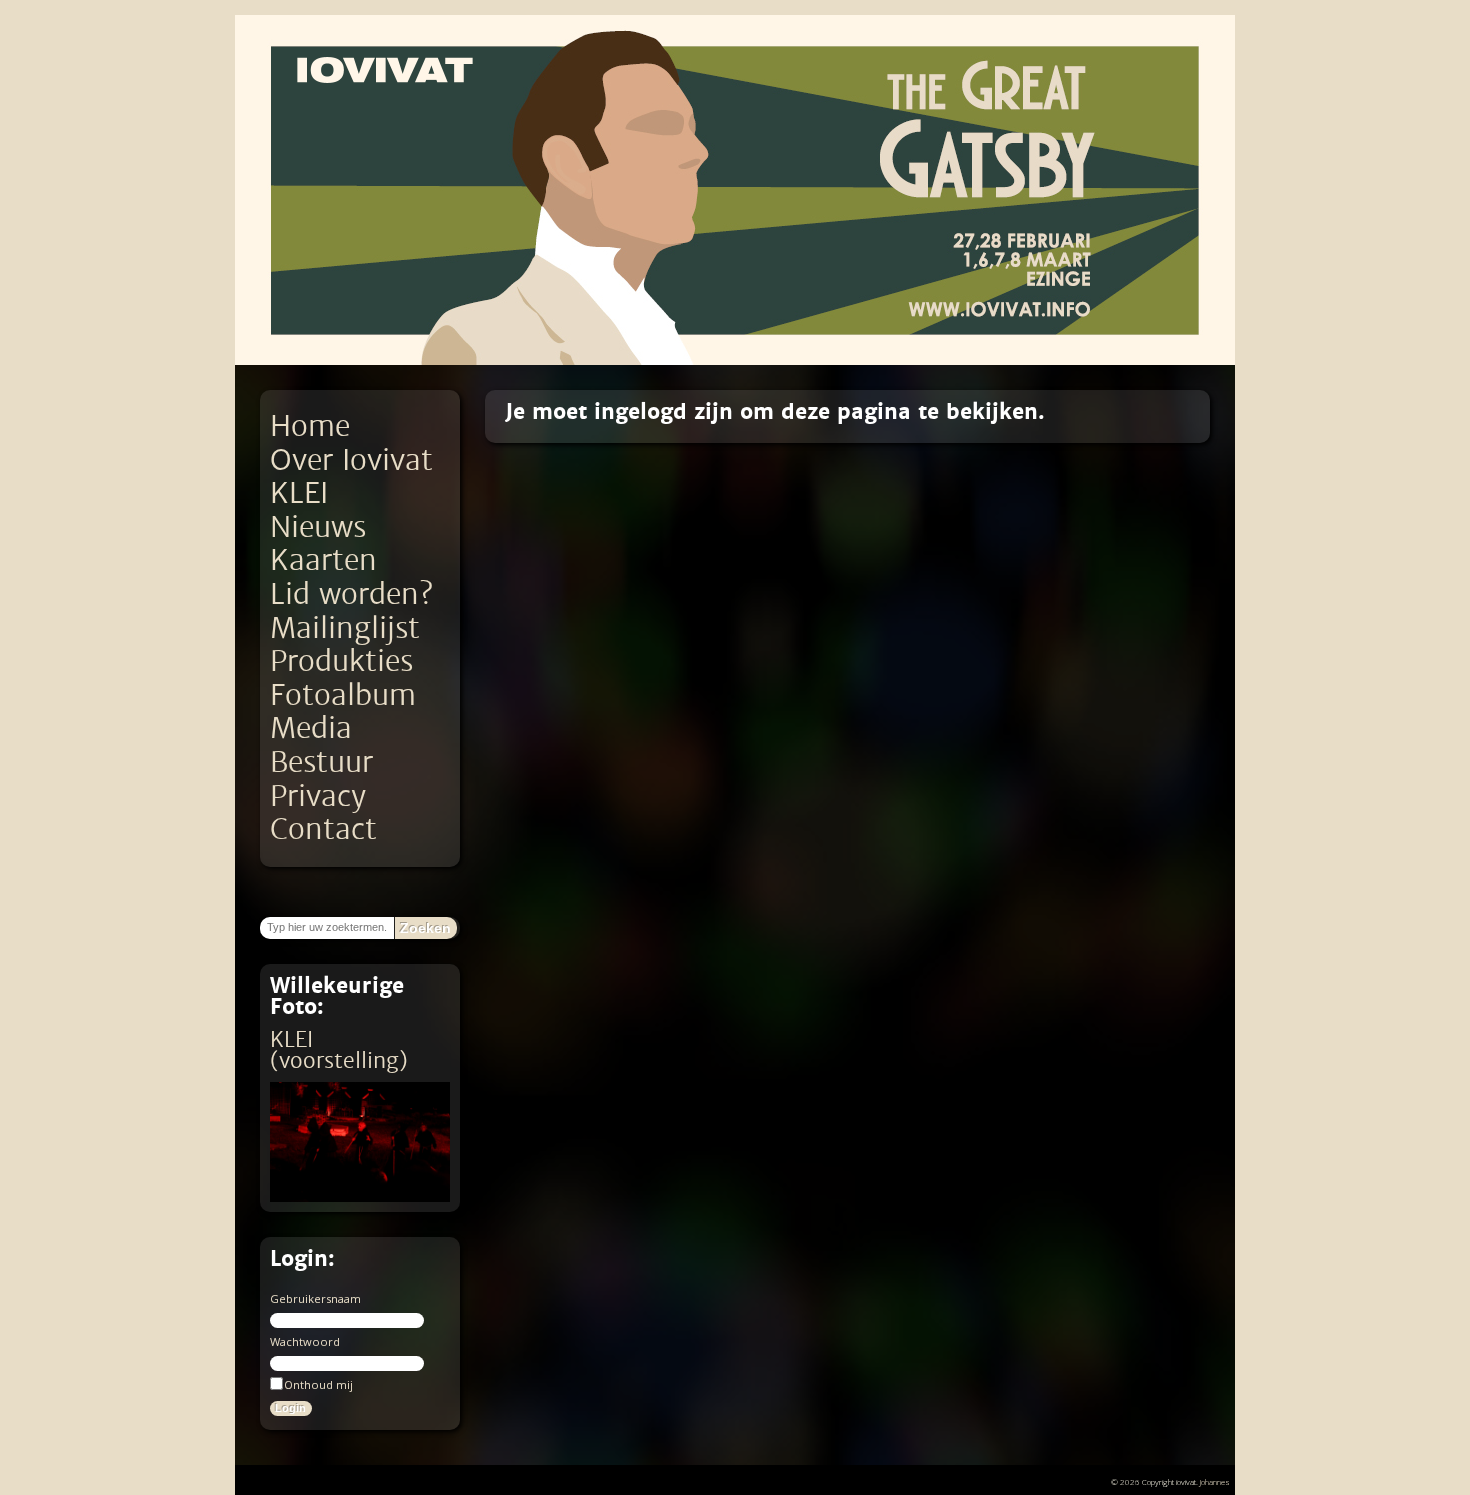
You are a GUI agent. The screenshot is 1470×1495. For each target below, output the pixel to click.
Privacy (318, 796)
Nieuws (318, 527)
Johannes (1215, 1481)
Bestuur (321, 762)
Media (311, 728)
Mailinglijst (345, 628)
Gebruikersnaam (315, 1298)
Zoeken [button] (425, 928)
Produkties (341, 661)
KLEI (299, 493)
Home (310, 426)
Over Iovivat (351, 460)
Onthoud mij (318, 1384)
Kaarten (323, 560)
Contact (323, 829)
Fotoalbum (343, 695)
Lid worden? (351, 594)
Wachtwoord (305, 1341)
